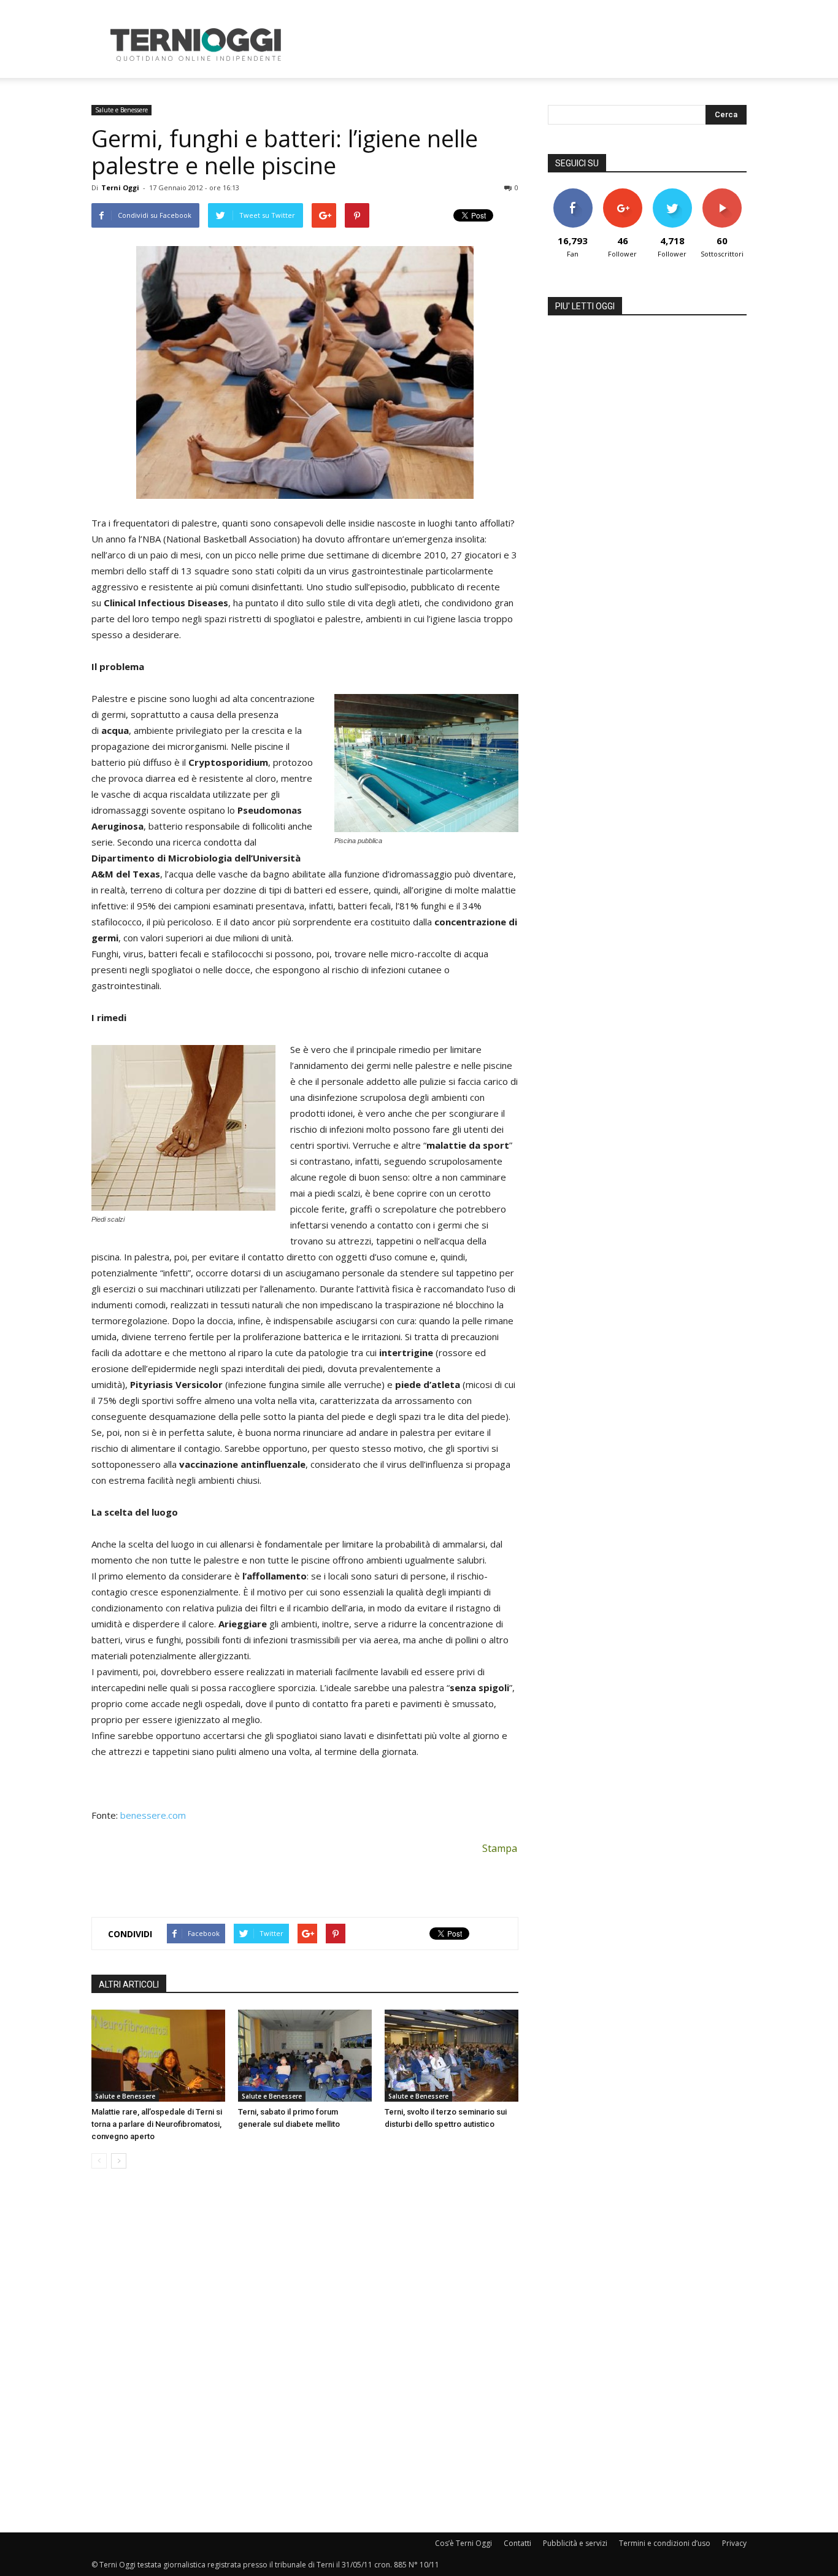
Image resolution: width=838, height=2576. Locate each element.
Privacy (734, 2543)
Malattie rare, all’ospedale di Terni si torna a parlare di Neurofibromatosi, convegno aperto (157, 2124)
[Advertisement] (523, 45)
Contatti (517, 2543)
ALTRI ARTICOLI (129, 1984)
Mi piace (573, 193)
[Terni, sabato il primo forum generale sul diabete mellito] (305, 2056)
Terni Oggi (120, 187)
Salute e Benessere (121, 110)
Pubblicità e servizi (575, 2543)
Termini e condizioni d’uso (665, 2543)
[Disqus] (305, 2351)
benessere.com (153, 1815)
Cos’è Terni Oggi (463, 2543)
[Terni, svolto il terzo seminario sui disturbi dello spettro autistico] (452, 2056)
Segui (622, 193)
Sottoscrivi (722, 193)
